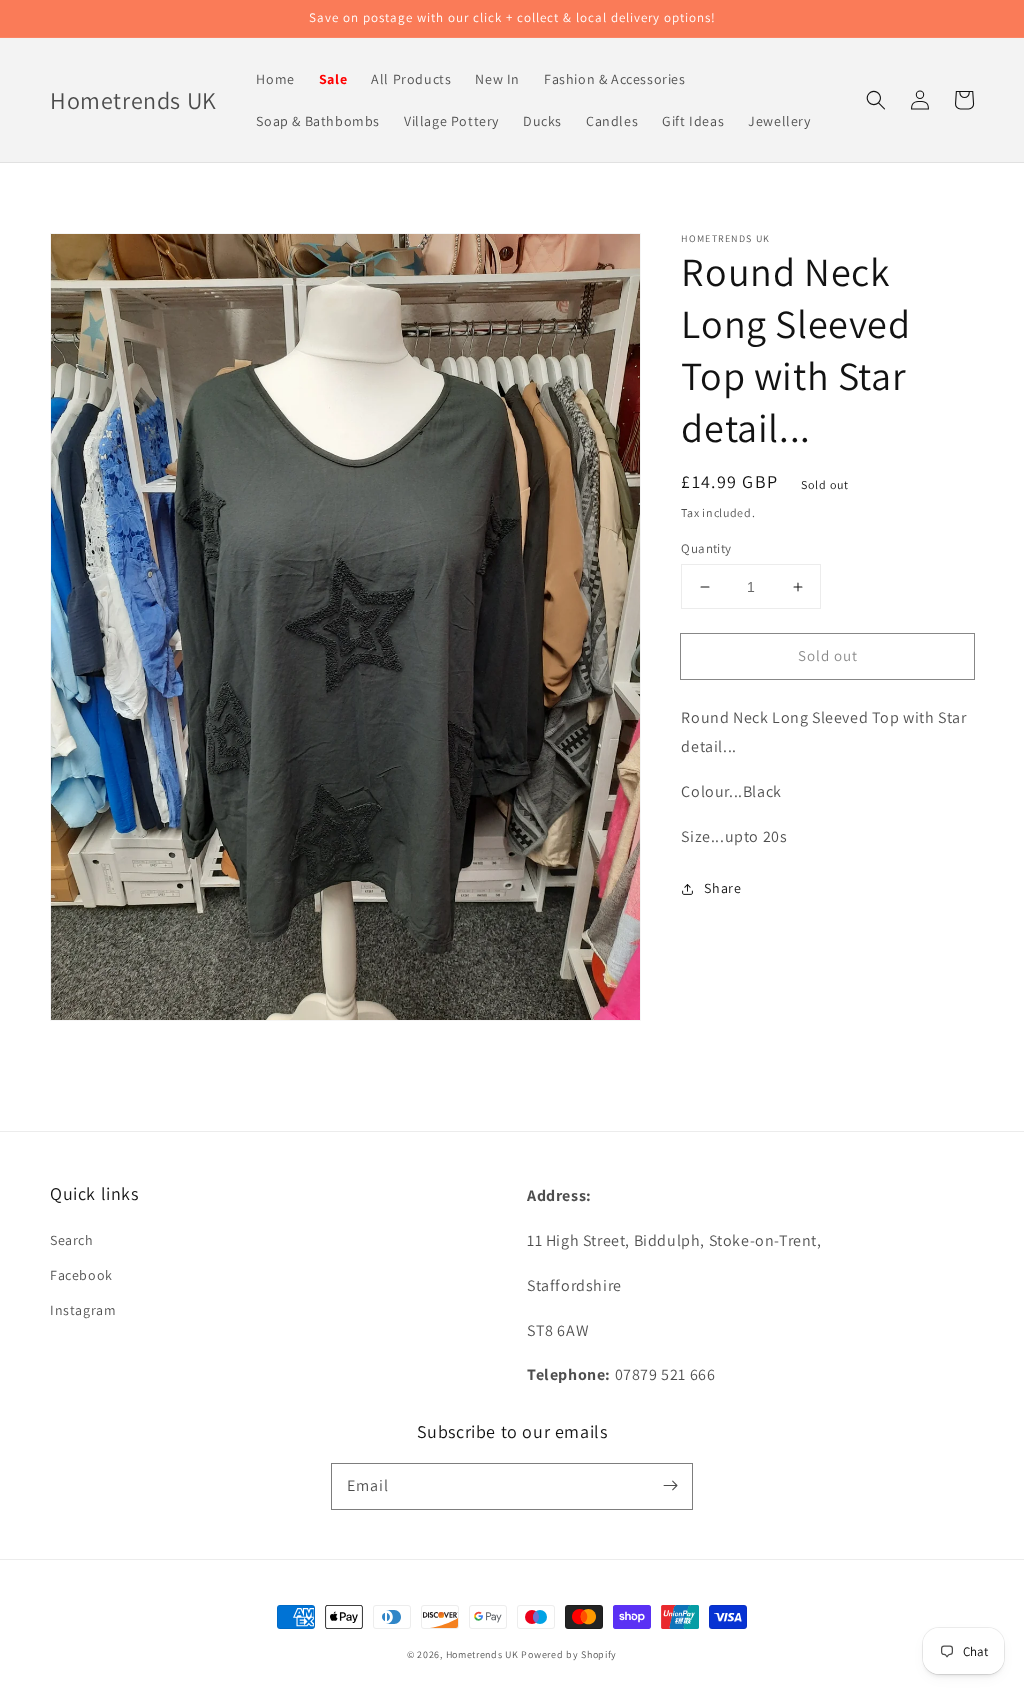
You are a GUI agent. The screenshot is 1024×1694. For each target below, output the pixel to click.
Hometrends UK (482, 1654)
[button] (876, 100)
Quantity (706, 548)
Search (72, 1240)
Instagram (83, 1310)
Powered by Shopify (569, 1654)
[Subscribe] (670, 1486)
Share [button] (722, 888)
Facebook (81, 1275)
